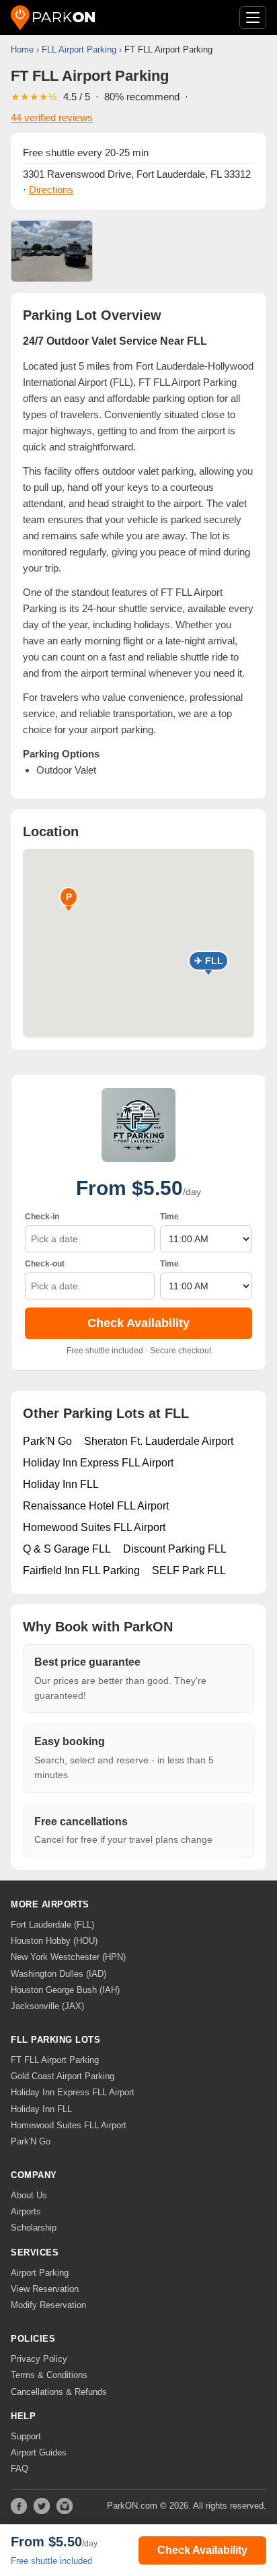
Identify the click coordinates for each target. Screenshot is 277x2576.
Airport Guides (39, 2452)
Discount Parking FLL (175, 1549)
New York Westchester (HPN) (68, 1957)
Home (22, 49)
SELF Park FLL (189, 1570)
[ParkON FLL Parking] (53, 18)
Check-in (42, 1217)
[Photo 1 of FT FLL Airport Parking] (52, 251)
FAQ (19, 2469)
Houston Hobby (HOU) (54, 1941)
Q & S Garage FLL (67, 1549)
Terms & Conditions (49, 2375)
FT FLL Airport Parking (55, 2060)
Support (26, 2436)
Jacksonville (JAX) (47, 2006)
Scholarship (34, 2228)
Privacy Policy (39, 2359)
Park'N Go (47, 1441)
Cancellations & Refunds (59, 2392)
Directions (51, 190)
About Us (29, 2195)
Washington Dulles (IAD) (58, 1974)
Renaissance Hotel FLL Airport (96, 1506)
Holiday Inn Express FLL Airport (98, 1463)
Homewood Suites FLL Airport (94, 1527)
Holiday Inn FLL (61, 1484)
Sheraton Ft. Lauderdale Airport (159, 1441)
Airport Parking (40, 2273)
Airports (26, 2211)
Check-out (45, 1264)
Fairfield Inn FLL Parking (81, 1570)
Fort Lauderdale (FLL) (52, 1925)
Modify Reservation (48, 2305)
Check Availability (138, 1323)
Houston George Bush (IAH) (65, 1990)
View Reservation (45, 2289)
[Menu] (253, 18)
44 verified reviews (52, 117)
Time (169, 1217)
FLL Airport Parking (79, 49)
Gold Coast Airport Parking (63, 2076)
